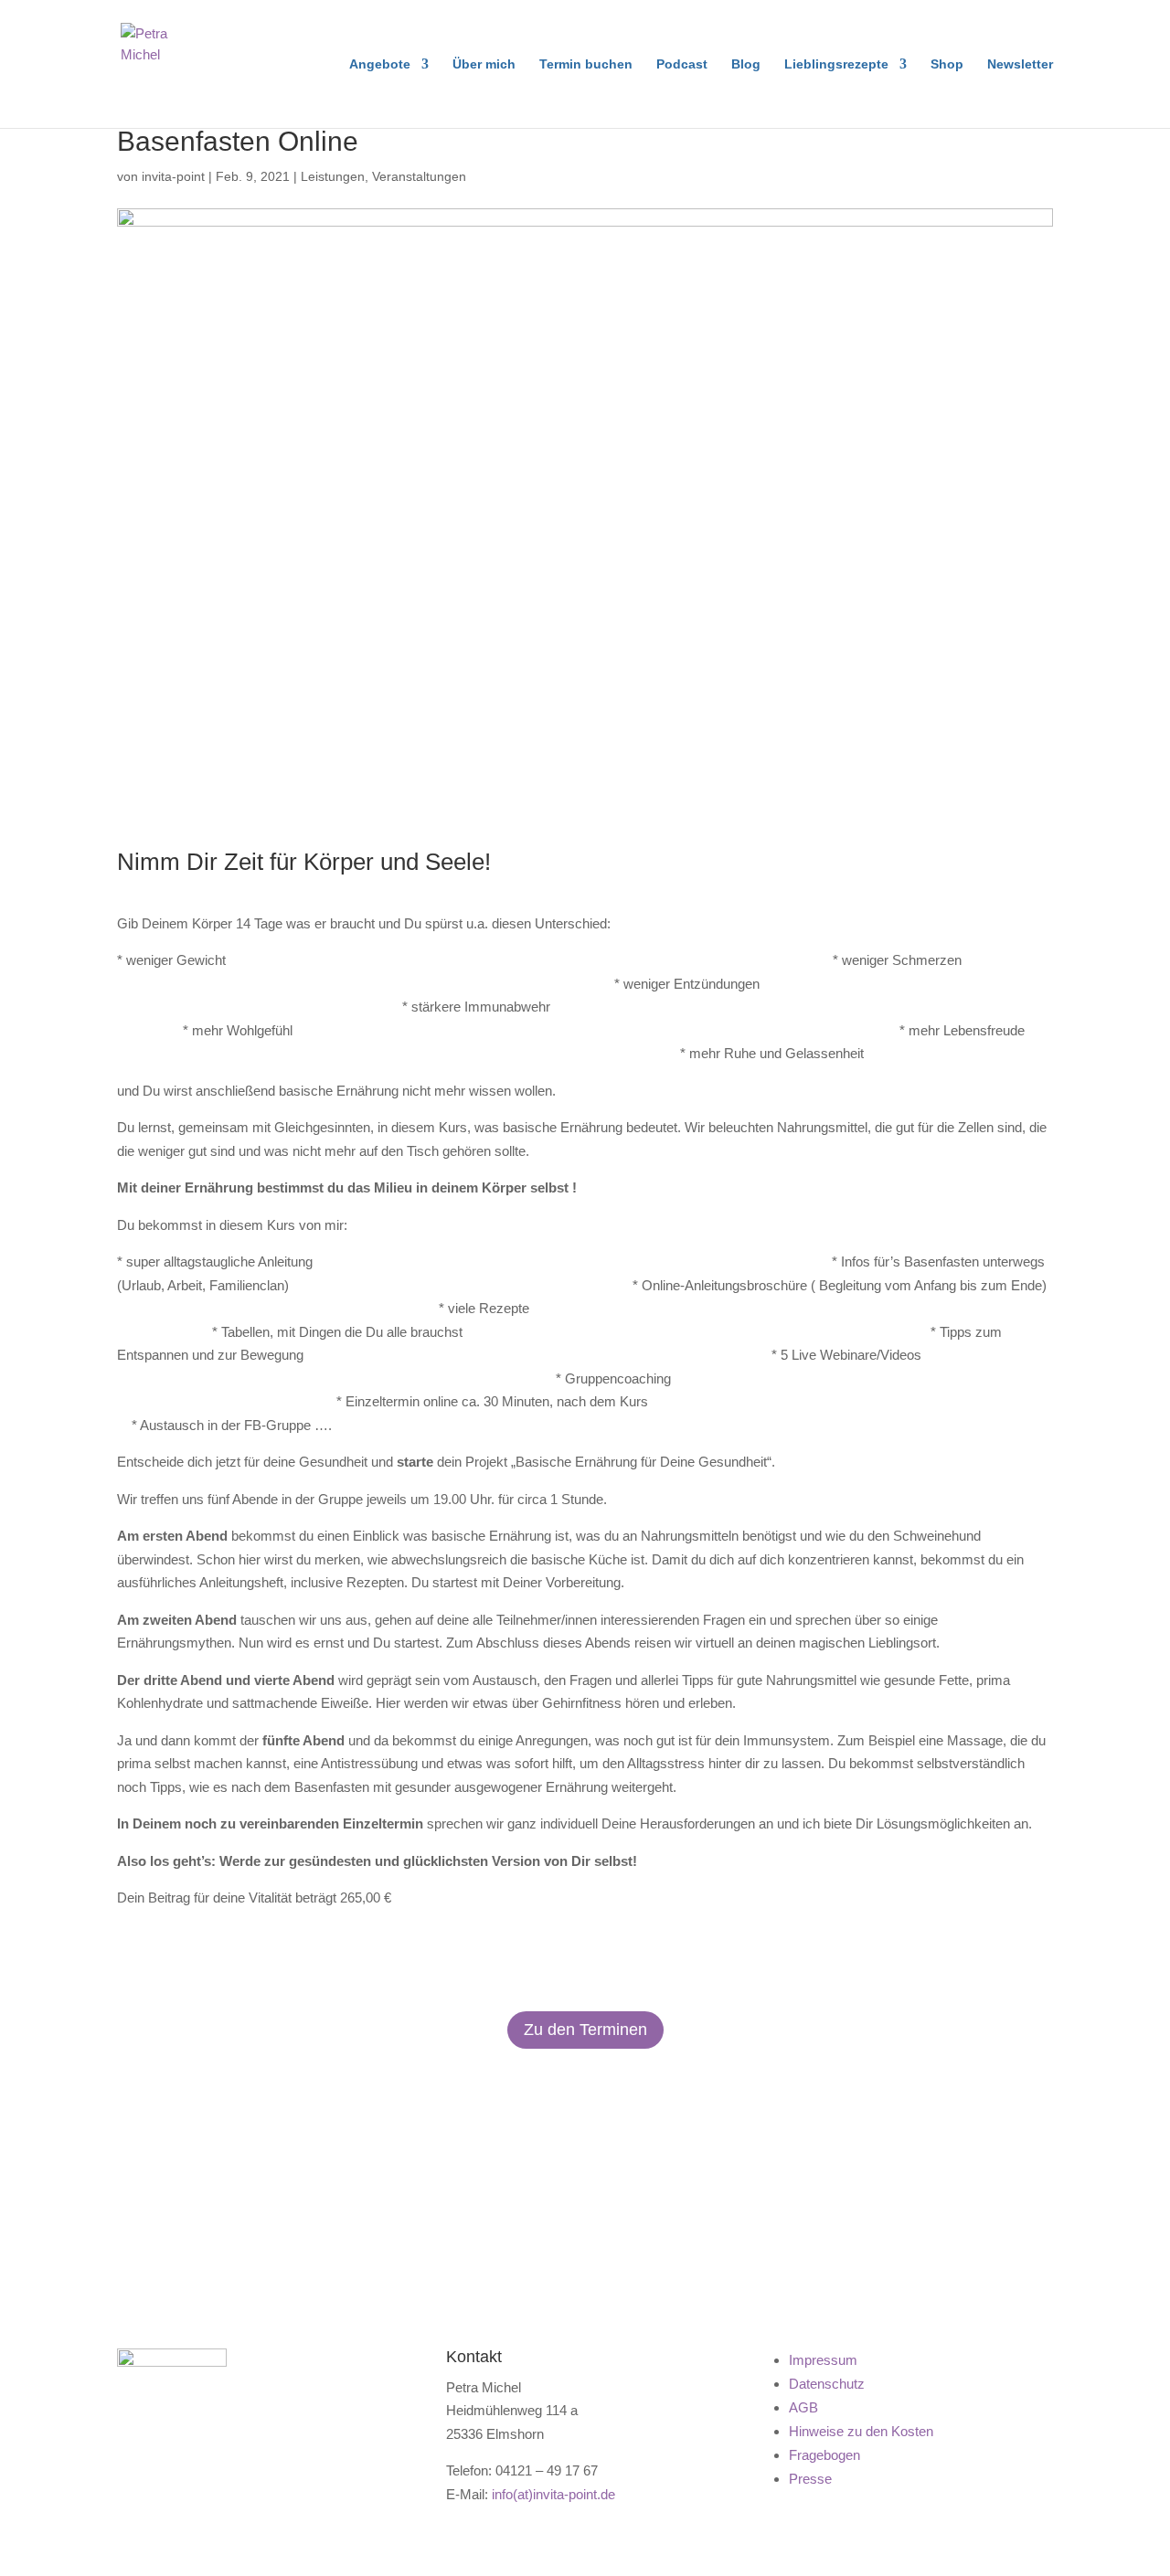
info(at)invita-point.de (553, 2494)
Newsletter (1020, 64)
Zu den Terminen (585, 2030)
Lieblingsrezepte (836, 64)
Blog (746, 64)
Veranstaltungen (419, 176)
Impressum (823, 2360)
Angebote (380, 64)
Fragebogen (824, 2455)
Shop (947, 64)
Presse (810, 2479)
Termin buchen (586, 64)
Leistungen (333, 176)
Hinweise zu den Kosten (861, 2431)
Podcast (682, 64)
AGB (803, 2407)
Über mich (484, 64)
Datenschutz (827, 2384)
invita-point (173, 176)
